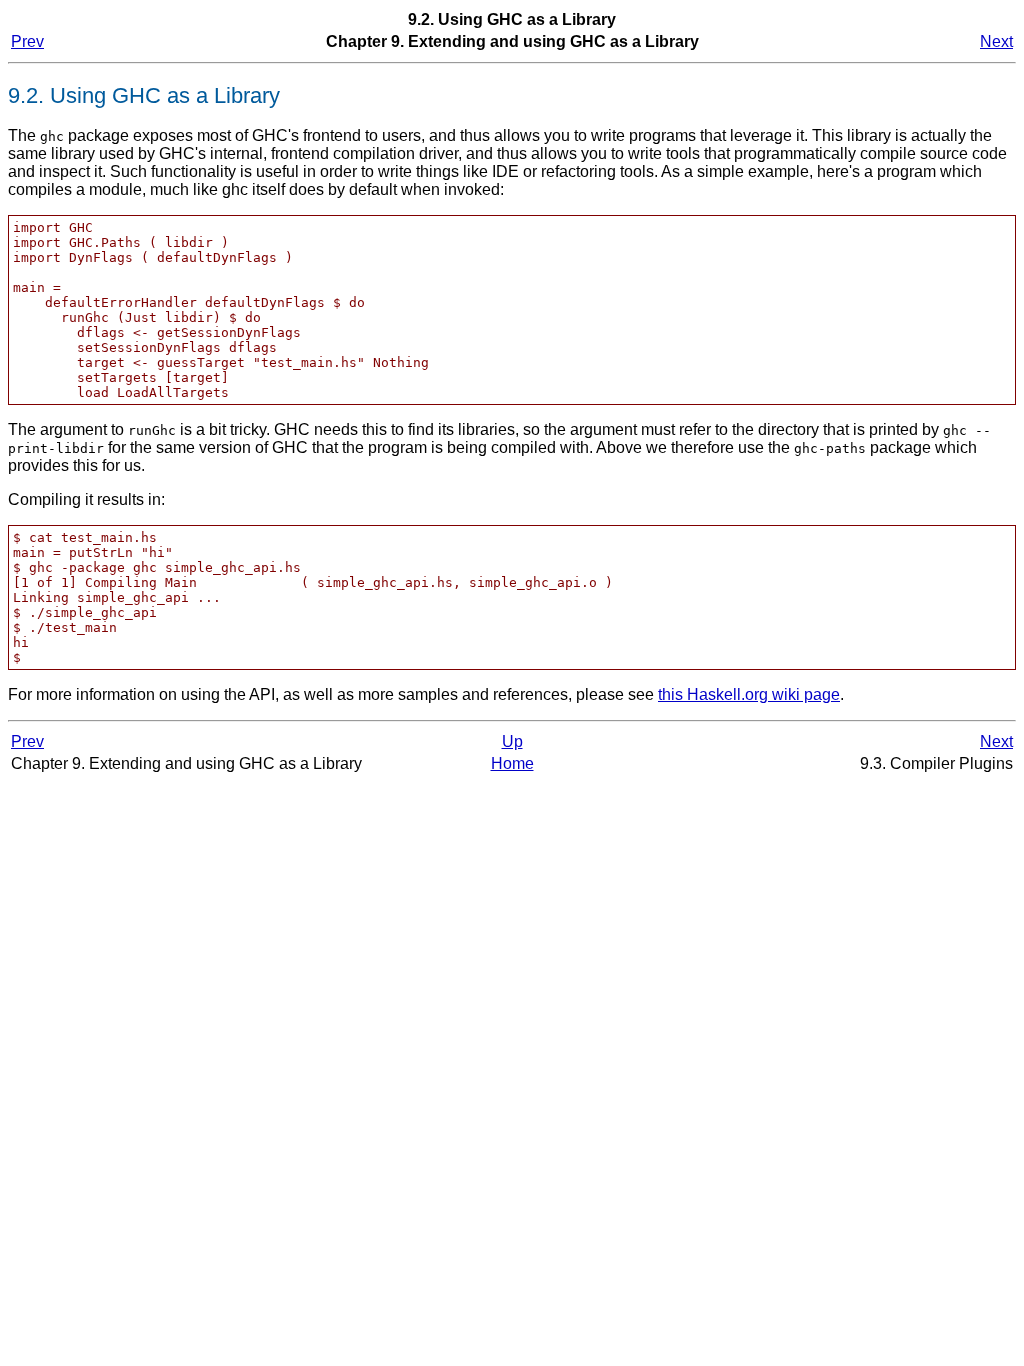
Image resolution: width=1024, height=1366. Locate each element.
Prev (27, 41)
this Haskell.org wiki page (749, 694)
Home (512, 763)
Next (996, 41)
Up (512, 741)
